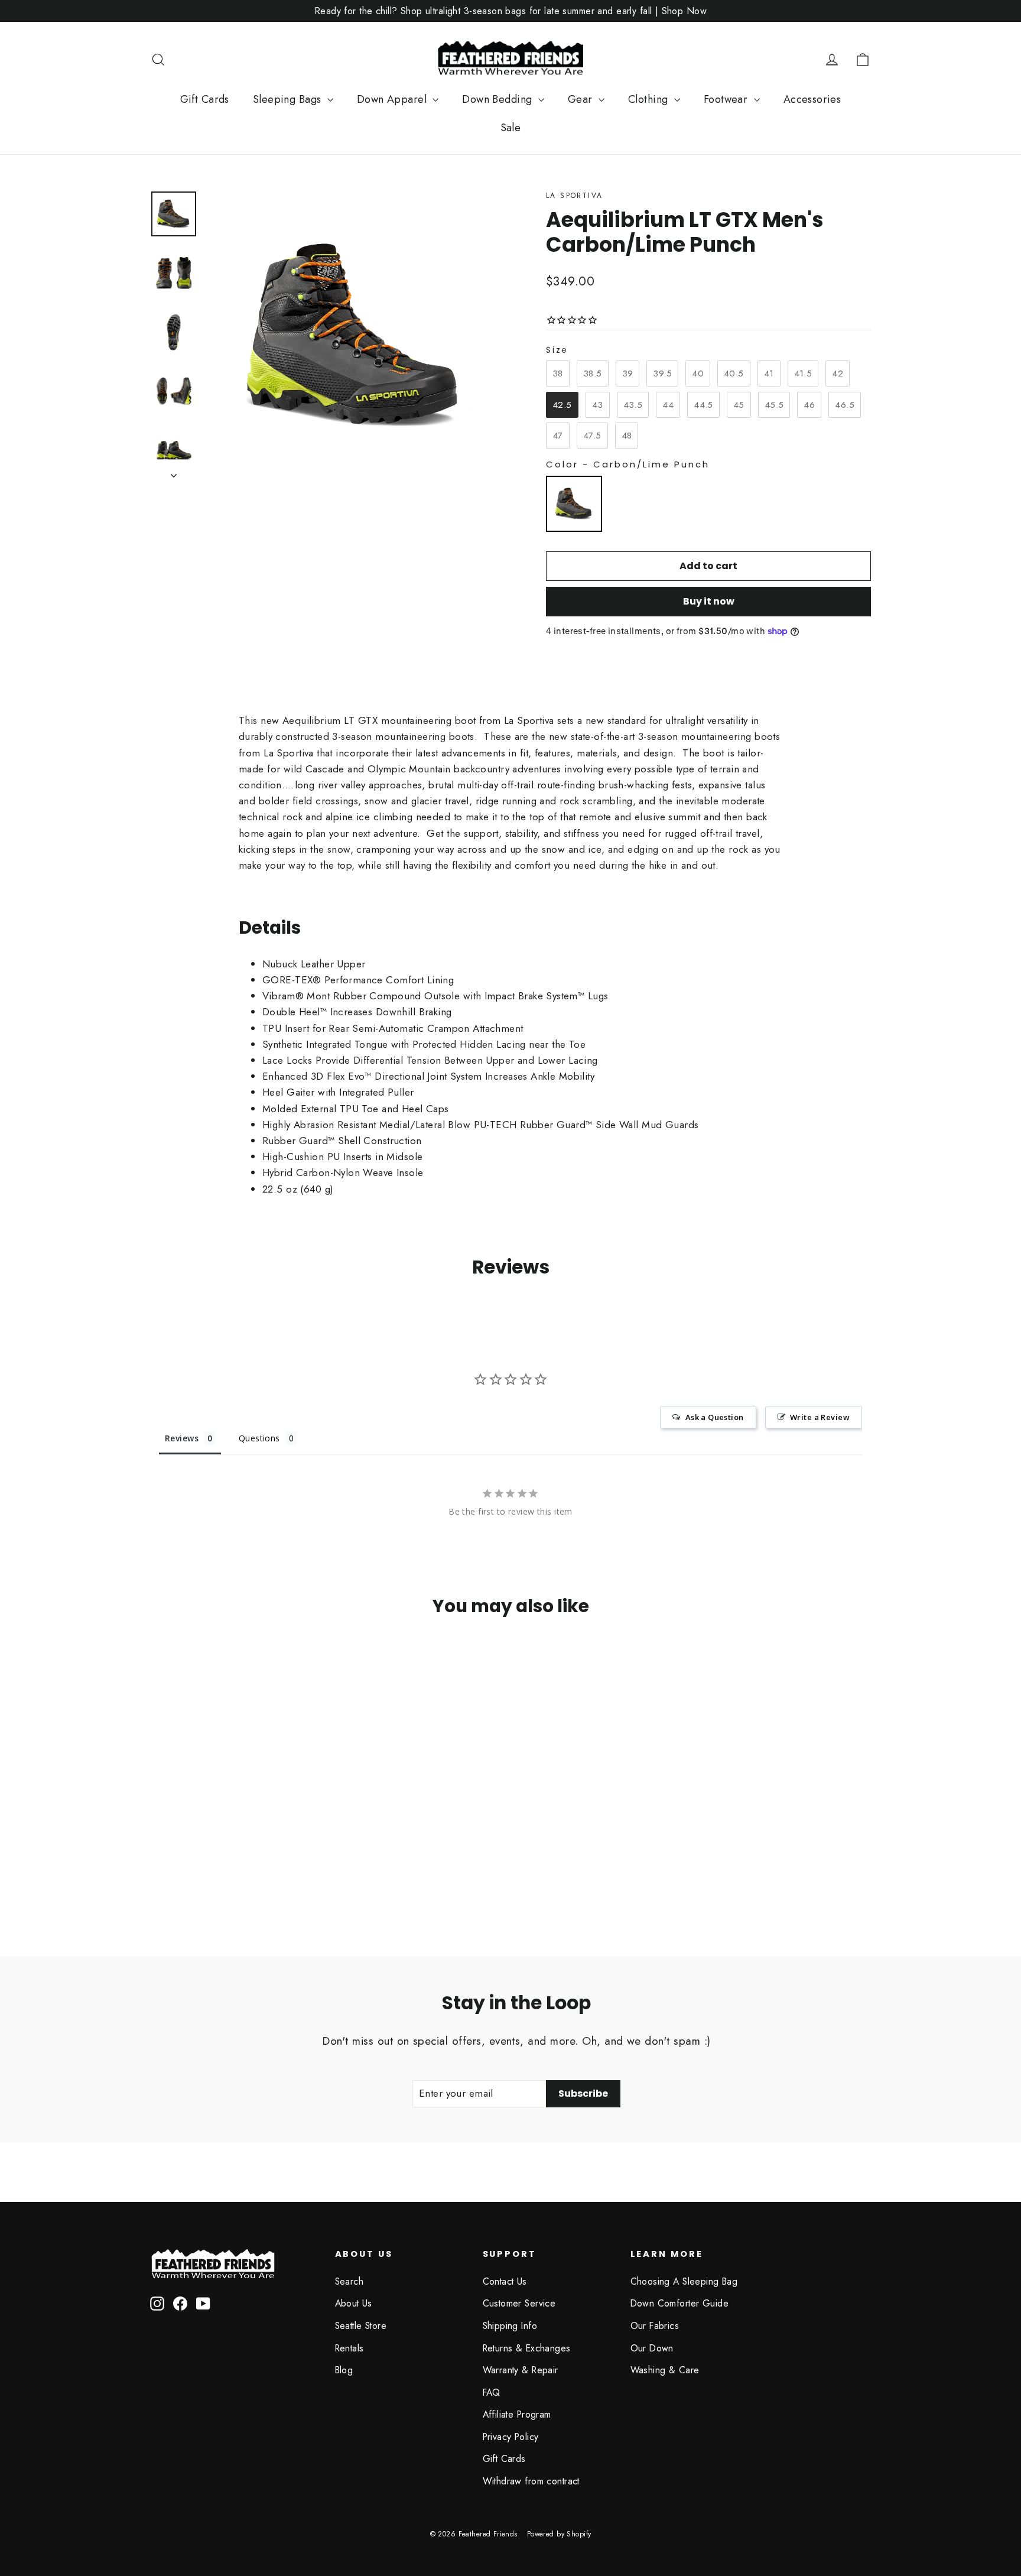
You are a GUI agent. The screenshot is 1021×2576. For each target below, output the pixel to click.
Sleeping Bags (289, 99)
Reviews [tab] (182, 1438)
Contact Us (505, 2281)
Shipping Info (510, 2326)
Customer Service (519, 2303)
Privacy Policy (511, 2437)
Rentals (349, 2348)
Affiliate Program (517, 2414)
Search (349, 2281)
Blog (344, 2370)
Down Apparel (394, 99)
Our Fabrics (655, 2326)
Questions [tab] (259, 1438)
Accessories (812, 99)
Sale (511, 128)
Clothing (650, 99)
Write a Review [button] (820, 1417)
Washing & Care (665, 2370)
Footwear (727, 99)
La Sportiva (574, 196)
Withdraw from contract (531, 2481)
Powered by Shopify (559, 2534)
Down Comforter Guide (680, 2303)
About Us (354, 2303)
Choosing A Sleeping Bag (684, 2281)
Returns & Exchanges (527, 2348)
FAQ (492, 2393)
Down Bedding (499, 99)
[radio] (558, 373)
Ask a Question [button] (715, 1417)
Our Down (652, 2348)
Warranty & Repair (521, 2370)
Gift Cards (205, 99)
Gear (582, 99)
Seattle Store (361, 2326)
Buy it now (709, 601)
